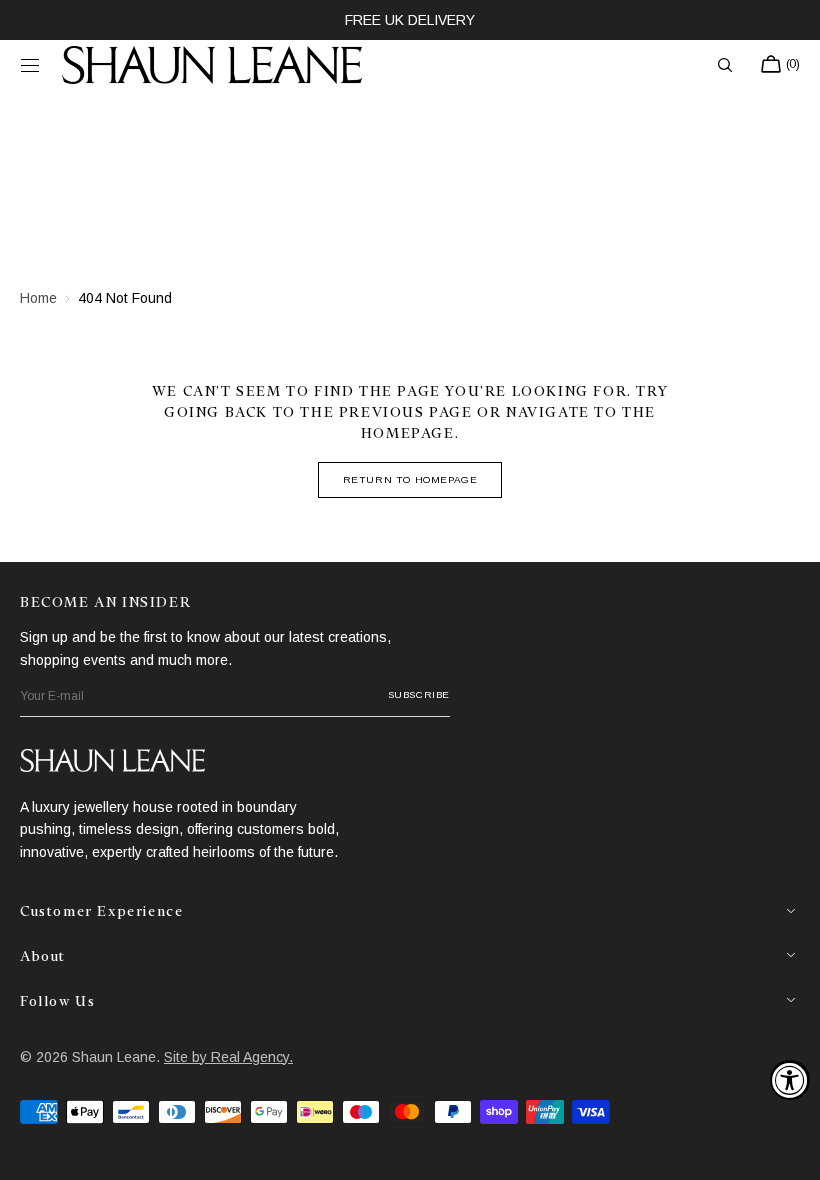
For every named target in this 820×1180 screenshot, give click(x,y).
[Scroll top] (790, 1150)
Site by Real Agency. (228, 1057)
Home (38, 298)
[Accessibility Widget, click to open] (790, 1080)
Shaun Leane (114, 1057)
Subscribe (419, 694)
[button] (30, 65)
